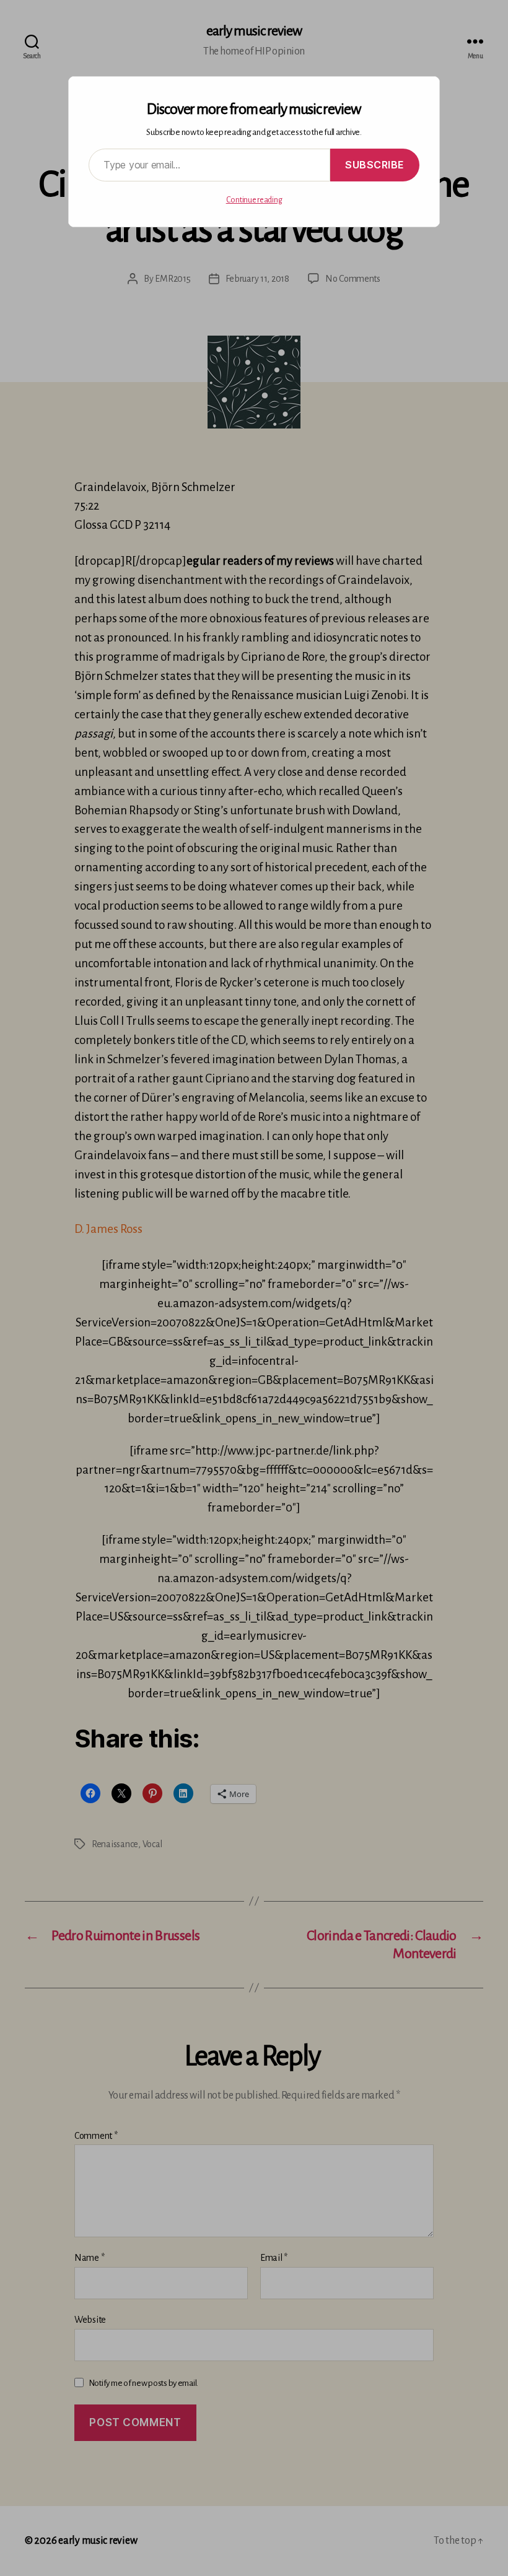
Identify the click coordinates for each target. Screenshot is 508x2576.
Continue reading (254, 200)
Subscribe (375, 165)
